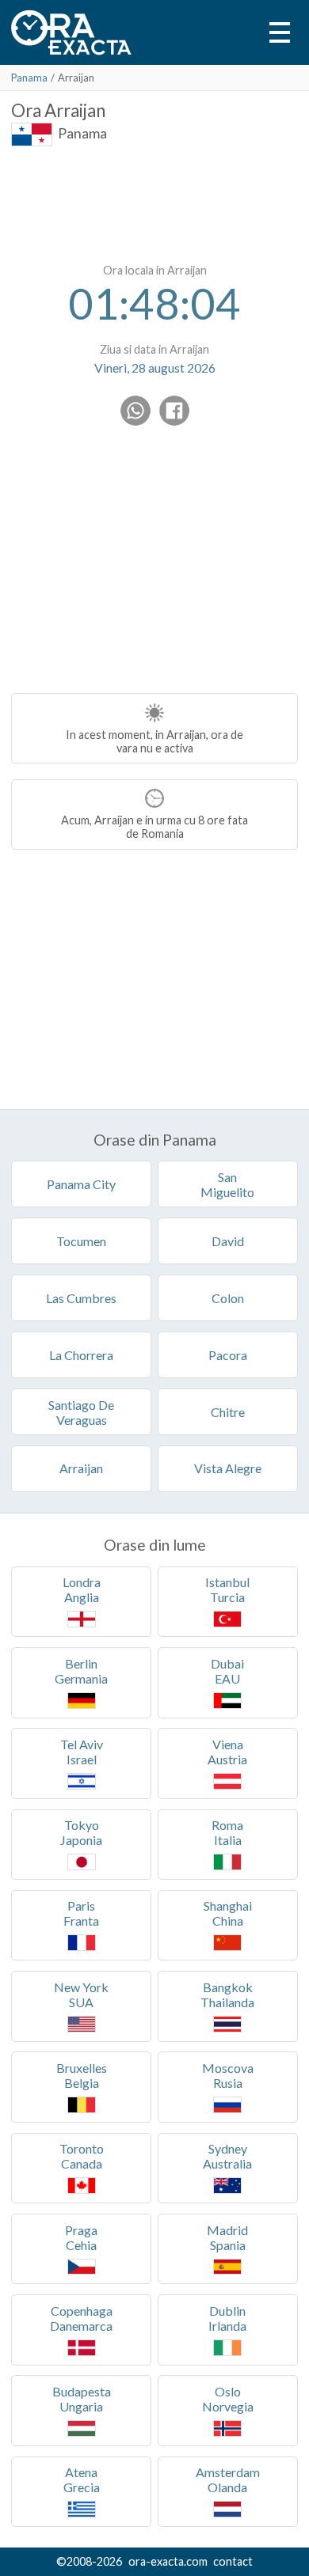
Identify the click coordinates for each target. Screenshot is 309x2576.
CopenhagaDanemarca (81, 2318)
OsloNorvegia (228, 2399)
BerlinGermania (81, 1671)
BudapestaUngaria (82, 2399)
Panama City (81, 1184)
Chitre (228, 1412)
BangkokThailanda (227, 1995)
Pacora (228, 1355)
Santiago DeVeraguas (81, 1412)
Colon (228, 1298)
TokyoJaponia (81, 1832)
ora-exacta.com (168, 2561)
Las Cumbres (81, 1298)
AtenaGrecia (82, 2479)
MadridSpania (227, 2237)
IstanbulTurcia (227, 1589)
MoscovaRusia (228, 2075)
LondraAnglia (82, 1589)
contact (233, 2561)
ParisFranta (81, 1913)
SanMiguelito (227, 1184)
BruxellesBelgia (82, 2075)
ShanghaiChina (228, 1913)
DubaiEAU (227, 1671)
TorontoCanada (82, 2156)
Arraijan (81, 1468)
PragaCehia (81, 2237)
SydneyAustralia (227, 2156)
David (228, 1241)
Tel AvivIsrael (82, 1752)
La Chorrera (81, 1355)
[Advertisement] (154, 202)
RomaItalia (227, 1832)
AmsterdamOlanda (228, 2479)
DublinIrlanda (227, 2318)
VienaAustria (227, 1752)
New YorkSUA (81, 1995)
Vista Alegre (228, 1468)
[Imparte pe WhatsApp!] (135, 411)
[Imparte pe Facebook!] (174, 411)
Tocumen (81, 1241)
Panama (29, 78)
